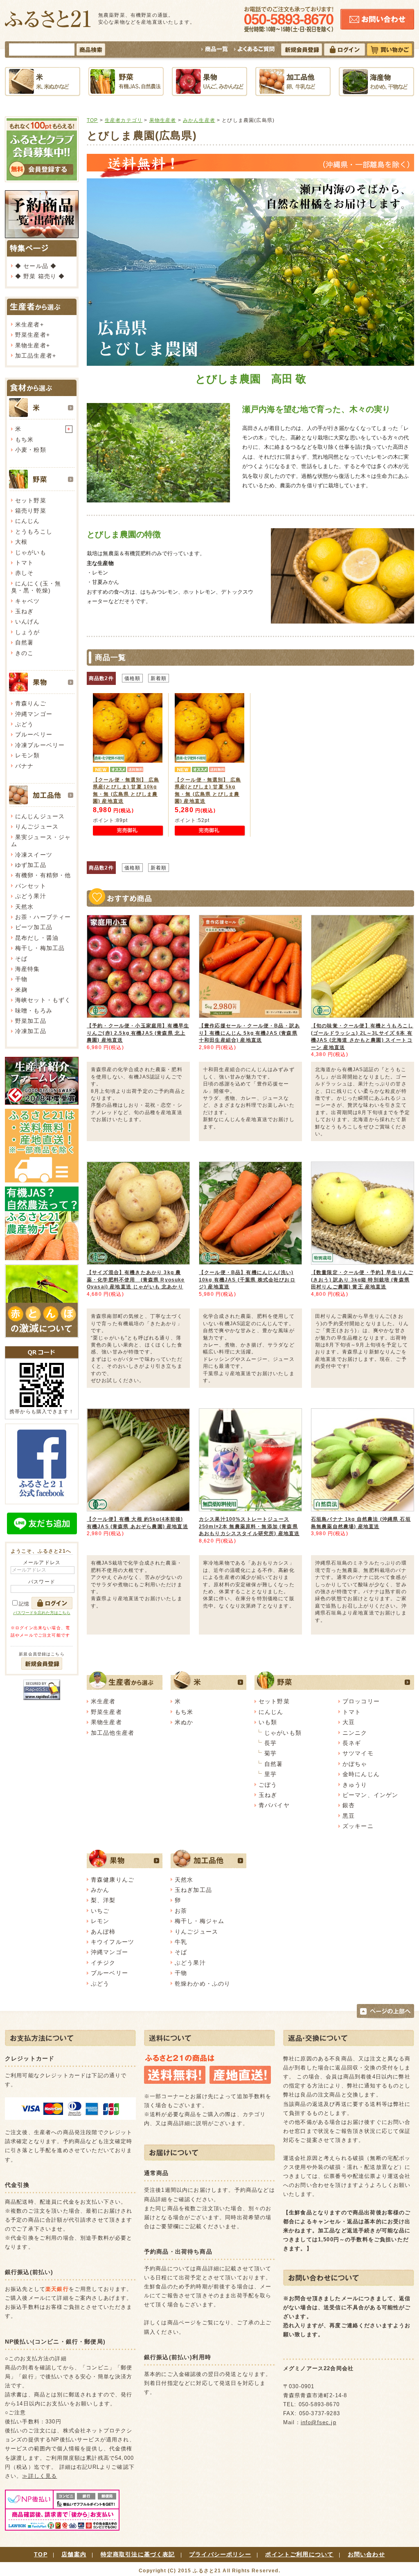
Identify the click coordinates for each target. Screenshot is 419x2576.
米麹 (21, 990)
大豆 (349, 1722)
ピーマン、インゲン (370, 1795)
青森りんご (31, 703)
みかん (100, 1890)
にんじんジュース (40, 816)
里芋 (270, 1774)
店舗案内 (74, 2554)
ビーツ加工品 (34, 927)
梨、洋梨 (103, 1900)
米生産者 (28, 324)
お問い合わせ (366, 2554)
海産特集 (28, 969)
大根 (21, 542)
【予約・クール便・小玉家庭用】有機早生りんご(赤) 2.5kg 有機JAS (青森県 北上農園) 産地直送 (138, 1033)
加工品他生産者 (113, 1733)
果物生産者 (31, 345)
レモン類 (28, 755)
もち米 (24, 439)
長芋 (270, 1743)
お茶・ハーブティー (43, 917)
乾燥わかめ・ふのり (203, 1984)
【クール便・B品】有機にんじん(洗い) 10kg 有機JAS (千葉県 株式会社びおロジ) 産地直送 (247, 1279)
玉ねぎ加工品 (193, 1890)
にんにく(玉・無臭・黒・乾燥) (36, 587)
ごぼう (268, 1785)
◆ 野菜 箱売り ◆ (40, 276)
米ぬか (184, 1722)
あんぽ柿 (103, 1932)
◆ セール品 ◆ (36, 266)
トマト (24, 563)
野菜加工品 (31, 1021)
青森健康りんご (113, 1880)
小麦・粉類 (31, 450)
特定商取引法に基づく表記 (138, 2554)
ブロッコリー (361, 1701)
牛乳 (181, 1942)
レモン (100, 1921)
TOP (92, 120)
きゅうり (355, 1785)
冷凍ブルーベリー (40, 745)
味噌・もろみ (34, 1011)
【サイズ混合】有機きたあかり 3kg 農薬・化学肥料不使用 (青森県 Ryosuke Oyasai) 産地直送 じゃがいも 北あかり (136, 1279)
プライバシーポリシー (220, 2554)
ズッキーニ (358, 1826)
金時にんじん (361, 1774)
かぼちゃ (355, 1764)
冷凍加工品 (31, 1031)
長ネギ (352, 1743)
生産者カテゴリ (124, 120)
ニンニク (355, 1733)
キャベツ (28, 601)
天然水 (24, 907)
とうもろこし (34, 531)
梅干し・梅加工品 (40, 948)
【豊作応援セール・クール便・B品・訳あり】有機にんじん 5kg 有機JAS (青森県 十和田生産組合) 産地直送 (249, 1033)
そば (21, 959)
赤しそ (24, 573)
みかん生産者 (199, 120)
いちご (100, 1911)
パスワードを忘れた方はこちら (42, 1613)
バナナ (24, 766)
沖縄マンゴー (34, 714)
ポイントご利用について (299, 2554)
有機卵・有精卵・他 (43, 875)
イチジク (103, 1963)
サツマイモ (358, 1753)
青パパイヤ (274, 1805)
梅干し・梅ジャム (199, 1921)
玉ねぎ (24, 611)
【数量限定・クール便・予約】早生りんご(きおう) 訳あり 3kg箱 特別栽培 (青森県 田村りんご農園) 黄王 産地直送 (362, 1279)
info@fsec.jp (319, 2422)
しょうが (28, 632)
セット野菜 (31, 500)
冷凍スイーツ (34, 855)
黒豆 (349, 1816)
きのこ (24, 653)
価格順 (132, 678)
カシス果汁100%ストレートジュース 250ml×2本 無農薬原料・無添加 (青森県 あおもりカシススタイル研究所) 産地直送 (249, 1526)
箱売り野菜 (31, 511)
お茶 (181, 1911)
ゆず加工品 (31, 865)
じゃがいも (31, 552)
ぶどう (24, 724)
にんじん (28, 521)
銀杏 (349, 1805)
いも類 (268, 1722)
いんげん (28, 621)
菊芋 (270, 1753)
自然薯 (24, 642)
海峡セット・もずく (43, 1000)
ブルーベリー (34, 734)
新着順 (159, 678)
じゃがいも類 (283, 1733)
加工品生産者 (34, 356)
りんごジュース (37, 826)
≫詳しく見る (39, 2476)
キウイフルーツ (113, 1942)
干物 (21, 979)
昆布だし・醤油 (37, 938)
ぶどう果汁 (31, 896)
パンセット (31, 886)
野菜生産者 (31, 335)
